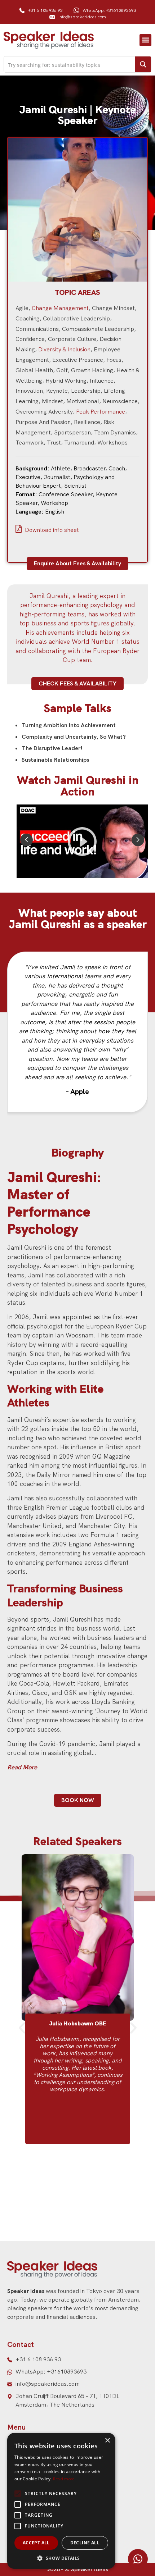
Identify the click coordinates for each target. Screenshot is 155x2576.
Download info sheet (51, 530)
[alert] (61, 2501)
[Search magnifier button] (143, 64)
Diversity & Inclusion (64, 349)
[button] (145, 40)
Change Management (60, 308)
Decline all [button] (85, 2543)
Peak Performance (101, 412)
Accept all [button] (36, 2543)
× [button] (107, 2441)
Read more (64, 2479)
